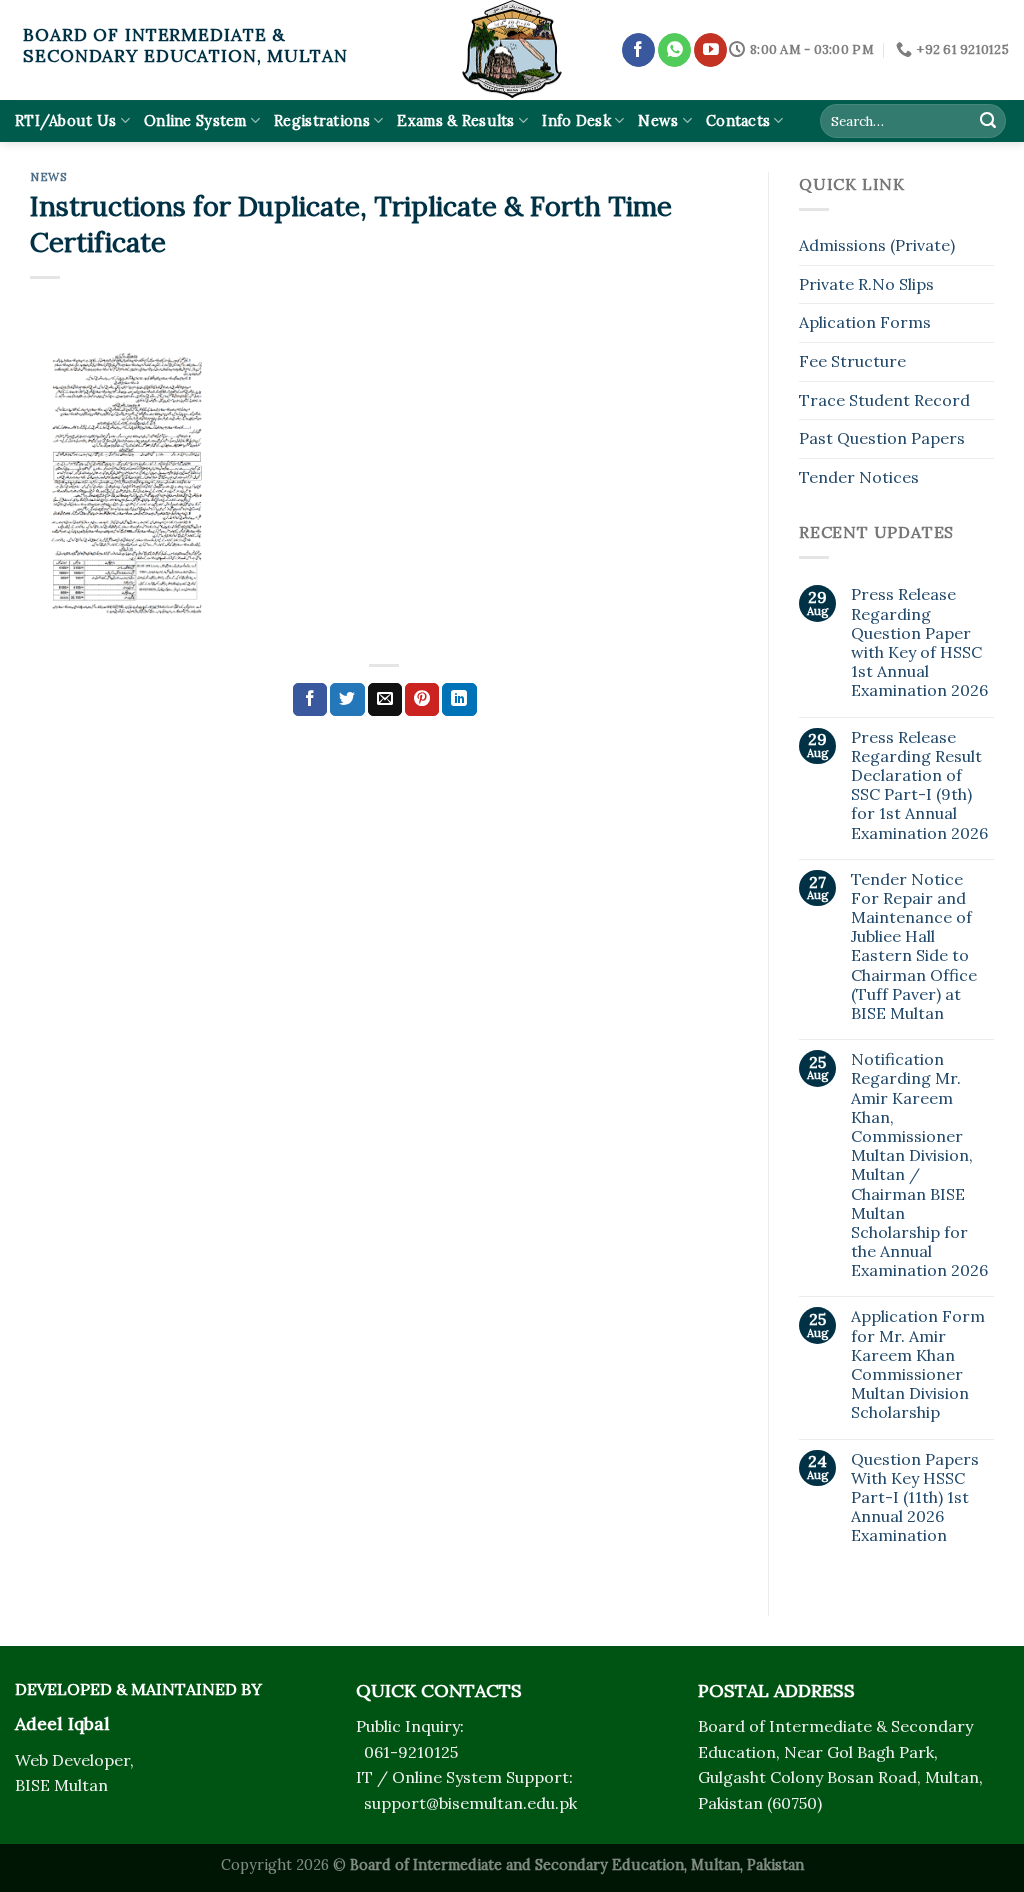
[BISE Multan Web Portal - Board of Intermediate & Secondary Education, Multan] (512, 50)
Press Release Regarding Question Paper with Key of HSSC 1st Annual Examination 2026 (919, 642)
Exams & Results (455, 121)
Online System (195, 121)
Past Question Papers (882, 438)
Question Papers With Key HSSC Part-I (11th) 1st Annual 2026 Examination (915, 1498)
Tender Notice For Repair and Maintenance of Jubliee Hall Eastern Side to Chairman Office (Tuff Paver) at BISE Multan (914, 946)
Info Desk (576, 121)
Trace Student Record (884, 400)
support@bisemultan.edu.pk (470, 1803)
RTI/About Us (65, 121)
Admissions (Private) (877, 245)
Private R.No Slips (866, 284)
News (658, 121)
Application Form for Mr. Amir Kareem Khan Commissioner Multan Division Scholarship (918, 1364)
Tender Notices (859, 477)
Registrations (322, 121)
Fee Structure (852, 361)
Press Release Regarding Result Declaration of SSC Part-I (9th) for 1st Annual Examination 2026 (919, 785)
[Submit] (988, 121)
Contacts (738, 121)
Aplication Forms (865, 322)
